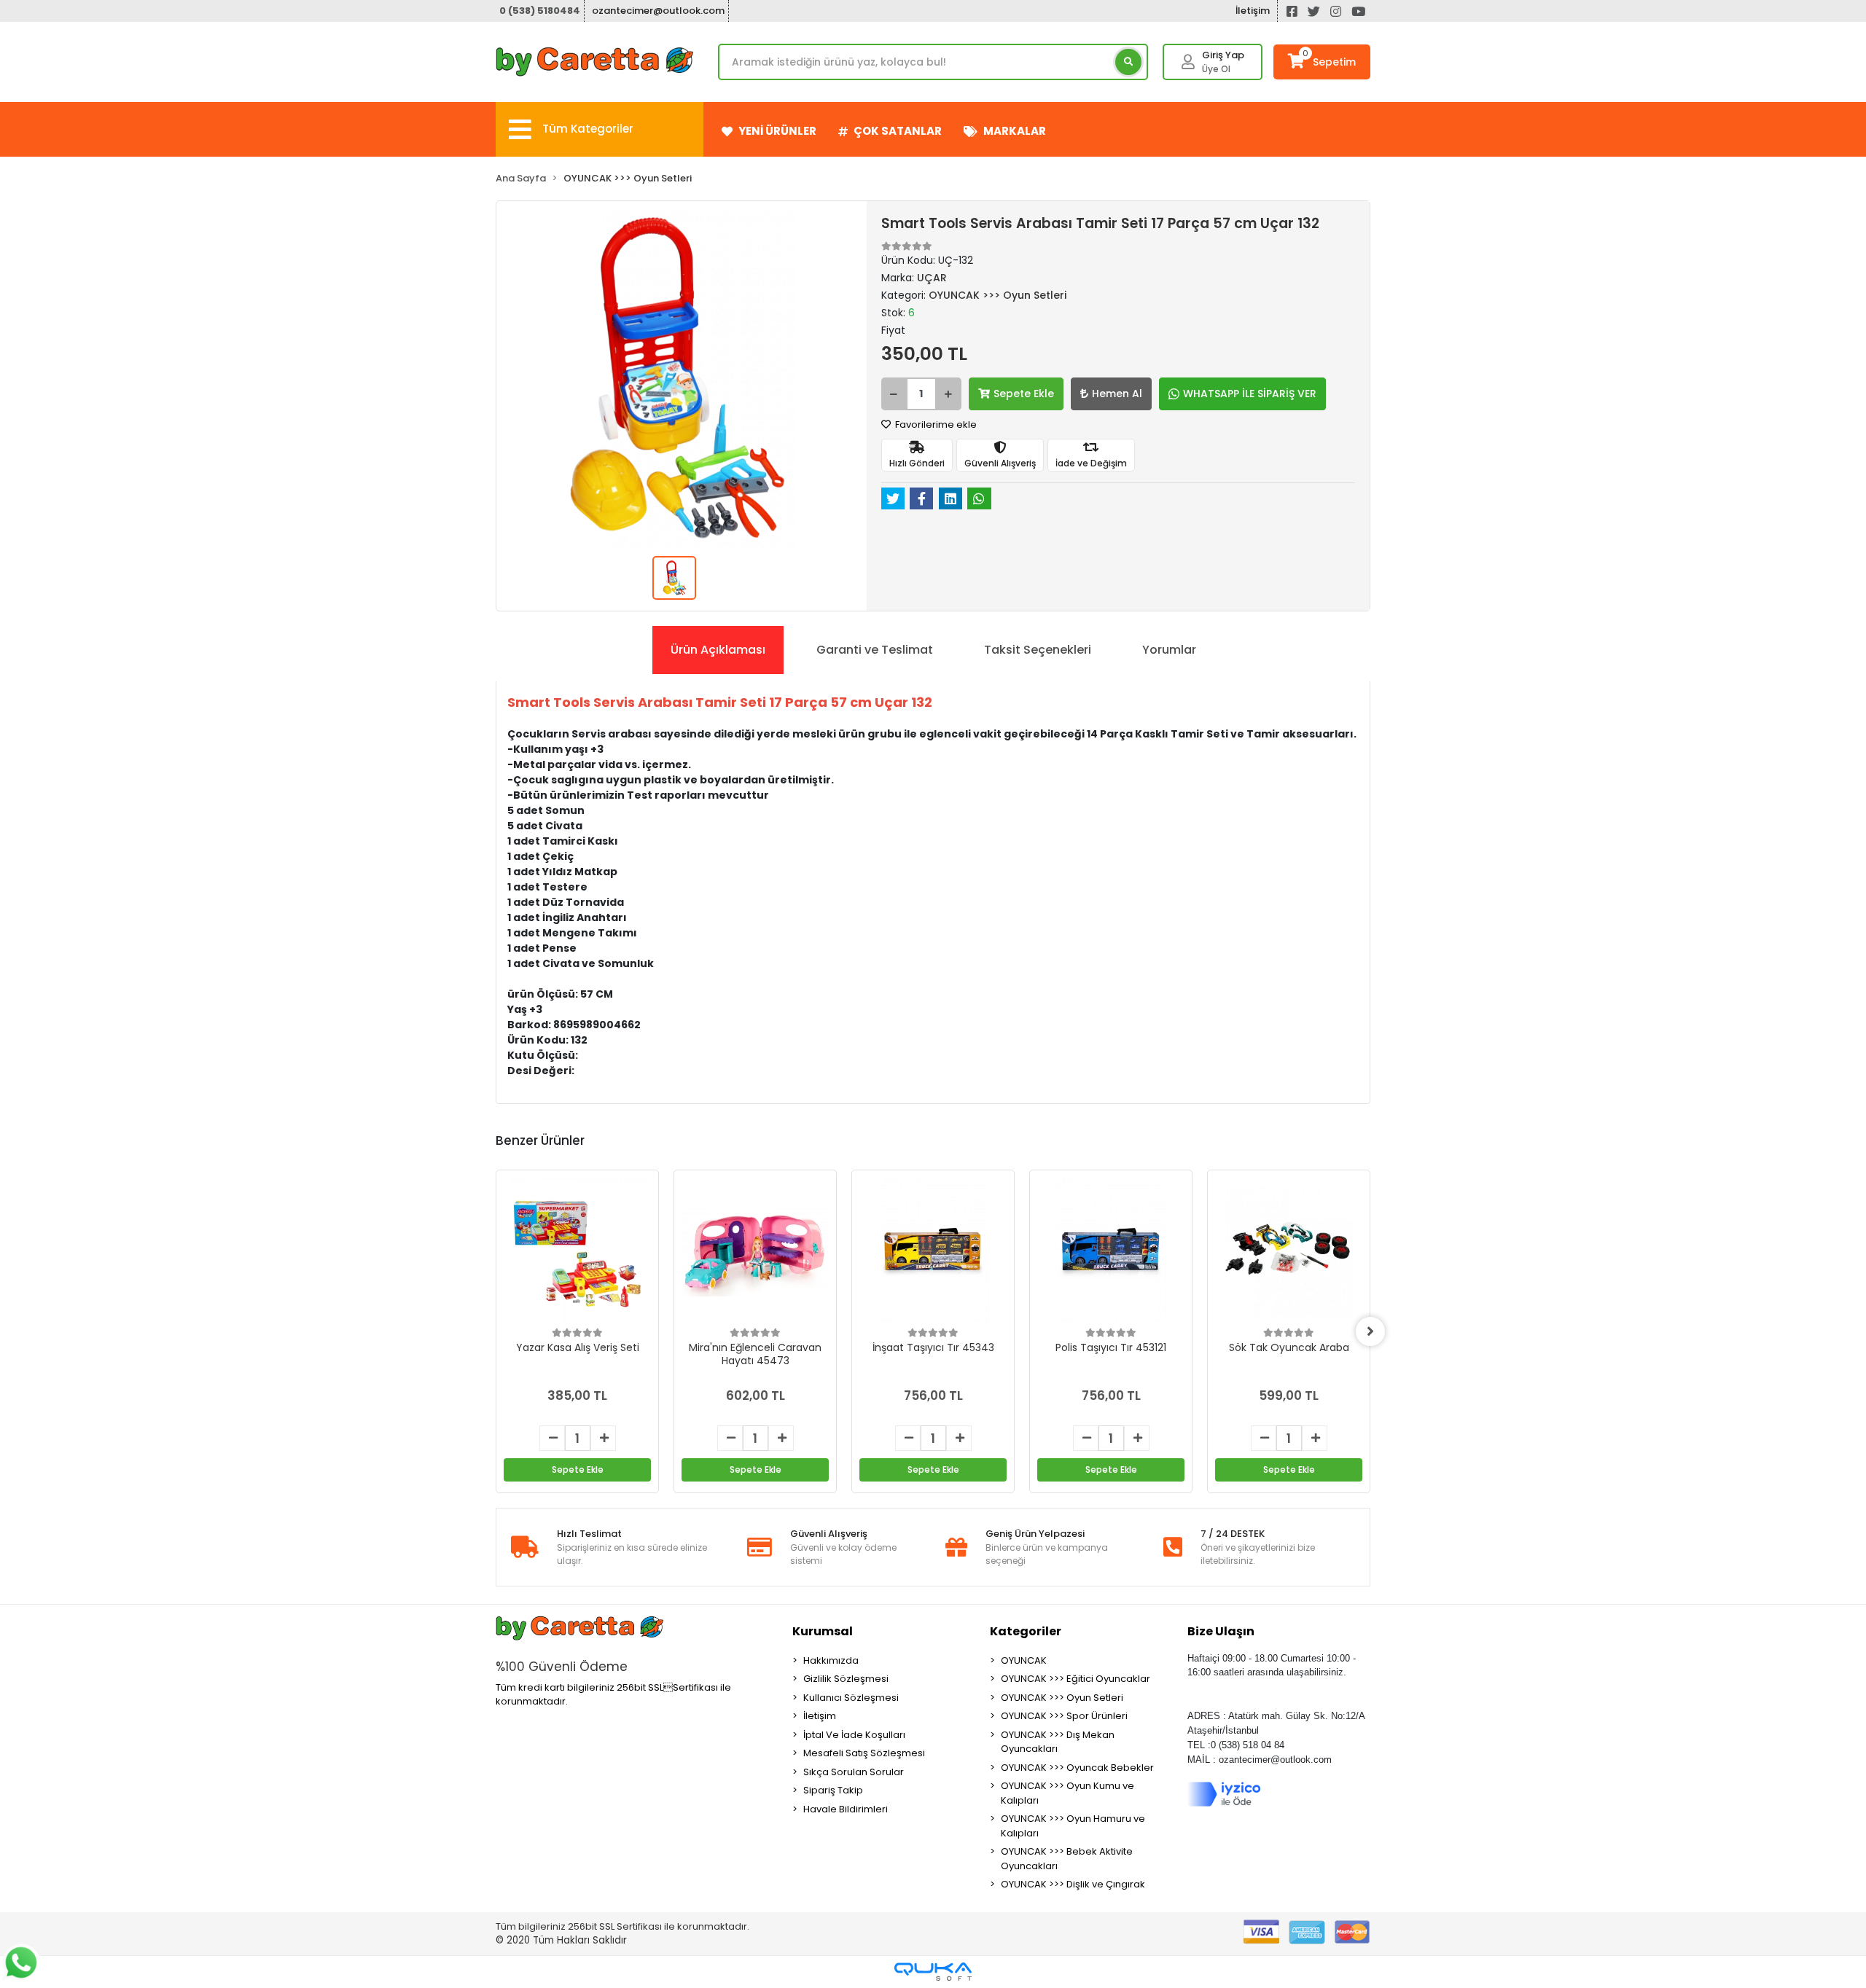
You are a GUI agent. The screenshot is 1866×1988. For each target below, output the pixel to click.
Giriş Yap (1223, 55)
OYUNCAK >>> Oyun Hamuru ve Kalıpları (1073, 1826)
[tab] (718, 650)
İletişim (1253, 11)
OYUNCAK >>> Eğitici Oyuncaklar (1076, 1679)
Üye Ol (1216, 69)
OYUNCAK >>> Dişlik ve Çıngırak (1073, 1884)
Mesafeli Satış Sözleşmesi (864, 1753)
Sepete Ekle (1024, 394)
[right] (1370, 1331)
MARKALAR (1015, 131)
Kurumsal (823, 1631)
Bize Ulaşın (1221, 1631)
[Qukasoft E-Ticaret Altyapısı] (933, 1972)
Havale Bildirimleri (846, 1809)
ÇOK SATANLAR (898, 131)
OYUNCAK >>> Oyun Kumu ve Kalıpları (1067, 1793)
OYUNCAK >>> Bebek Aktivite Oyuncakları (1067, 1859)
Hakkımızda (831, 1660)
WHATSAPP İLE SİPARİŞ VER (1250, 394)
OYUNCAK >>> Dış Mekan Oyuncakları (1058, 1742)
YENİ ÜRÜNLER (777, 131)
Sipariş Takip (833, 1790)
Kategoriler (1026, 1631)
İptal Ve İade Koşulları (854, 1735)
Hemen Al (1117, 394)
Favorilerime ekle (935, 424)
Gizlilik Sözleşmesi (846, 1679)
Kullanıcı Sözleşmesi (851, 1698)
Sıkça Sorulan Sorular (854, 1772)
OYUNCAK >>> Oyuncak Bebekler (1077, 1768)
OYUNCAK (1024, 1660)
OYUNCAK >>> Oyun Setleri (1062, 1698)
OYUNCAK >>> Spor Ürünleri (1064, 1716)
